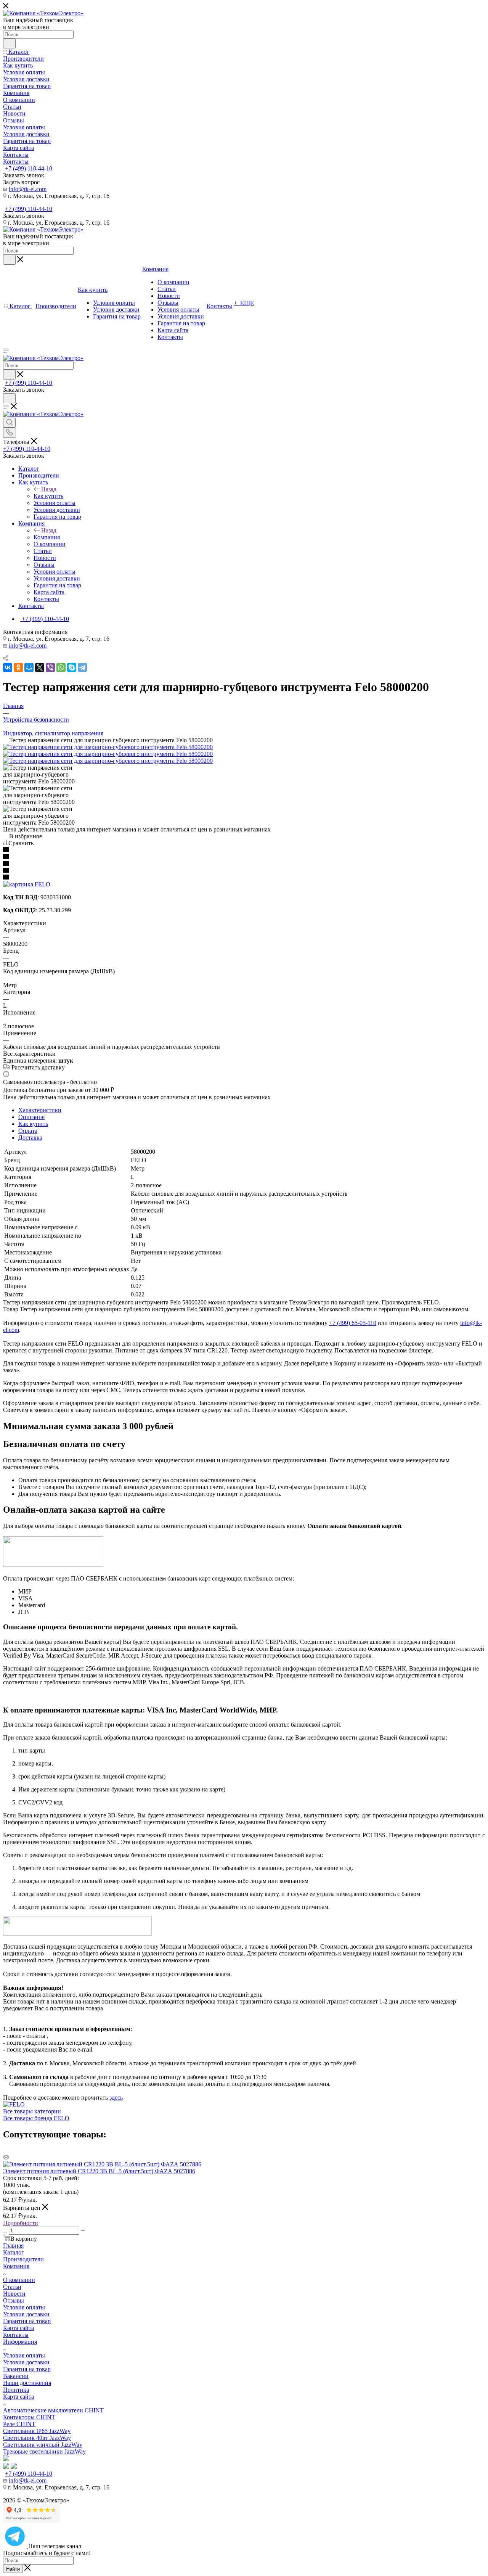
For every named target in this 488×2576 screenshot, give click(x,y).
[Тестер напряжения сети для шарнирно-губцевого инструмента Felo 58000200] (108, 747)
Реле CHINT (19, 2424)
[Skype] (72, 667)
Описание (31, 1117)
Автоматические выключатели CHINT (53, 2410)
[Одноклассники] (18, 667)
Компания (47, 537)
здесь (116, 2098)
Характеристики (40, 1110)
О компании (19, 2280)
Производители (23, 2259)
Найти (13, 2569)
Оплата (28, 1131)
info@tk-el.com (28, 189)
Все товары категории (32, 2111)
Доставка (30, 1138)
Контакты (16, 2335)
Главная (13, 2246)
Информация (20, 2342)
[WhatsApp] (61, 667)
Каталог (14, 2252)
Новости (14, 2294)
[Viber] (50, 667)
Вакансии (16, 2376)
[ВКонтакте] (8, 667)
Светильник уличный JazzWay (43, 2445)
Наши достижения (27, 2383)
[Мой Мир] (29, 667)
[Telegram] (82, 667)
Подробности (21, 2223)
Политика (16, 2390)
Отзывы (14, 2300)
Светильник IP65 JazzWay (37, 2431)
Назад (49, 489)
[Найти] (9, 43)
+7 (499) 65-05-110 (353, 1323)
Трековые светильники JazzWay (44, 2451)
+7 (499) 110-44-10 (29, 168)
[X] (40, 667)
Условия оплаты (24, 2307)
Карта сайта (18, 2328)
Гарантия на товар (27, 2321)
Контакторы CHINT (29, 2417)
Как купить (48, 496)
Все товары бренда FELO (36, 2118)
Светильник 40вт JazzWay (37, 2438)
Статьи (12, 2287)
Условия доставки (26, 2314)
